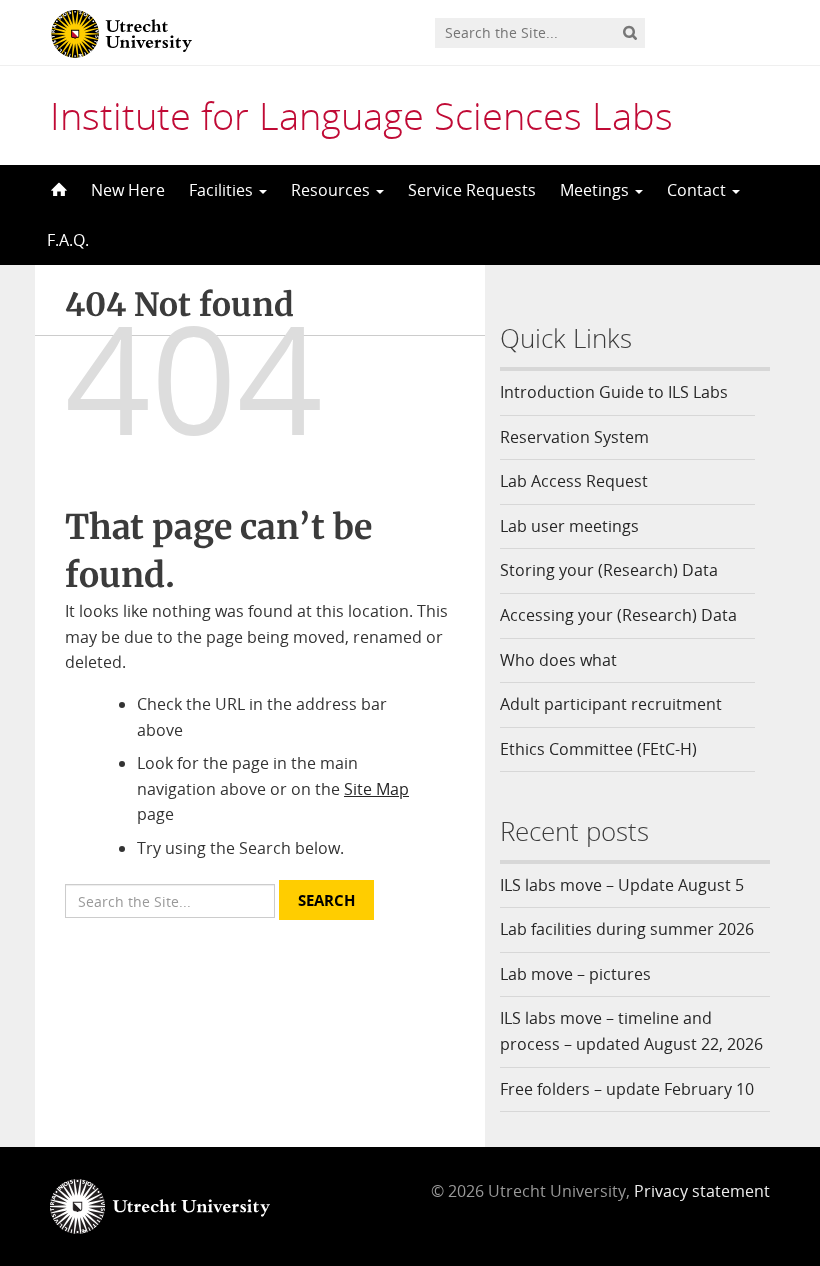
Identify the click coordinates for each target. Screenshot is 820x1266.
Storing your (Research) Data (609, 570)
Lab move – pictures (575, 974)
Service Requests (472, 190)
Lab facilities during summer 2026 (627, 929)
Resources (332, 190)
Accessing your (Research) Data (618, 615)
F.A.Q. (68, 240)
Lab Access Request (574, 481)
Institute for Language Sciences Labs (361, 115)
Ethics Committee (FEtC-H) (598, 749)
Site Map (376, 789)
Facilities (223, 190)
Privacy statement (702, 1191)
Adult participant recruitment (611, 704)
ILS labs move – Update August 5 (622, 885)
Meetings (596, 190)
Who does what (558, 660)
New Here (128, 190)
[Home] (57, 190)
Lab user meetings (569, 526)
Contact (698, 190)
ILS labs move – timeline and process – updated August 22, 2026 (631, 1031)
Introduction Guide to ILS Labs (614, 392)
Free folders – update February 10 (627, 1089)
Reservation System (574, 437)
